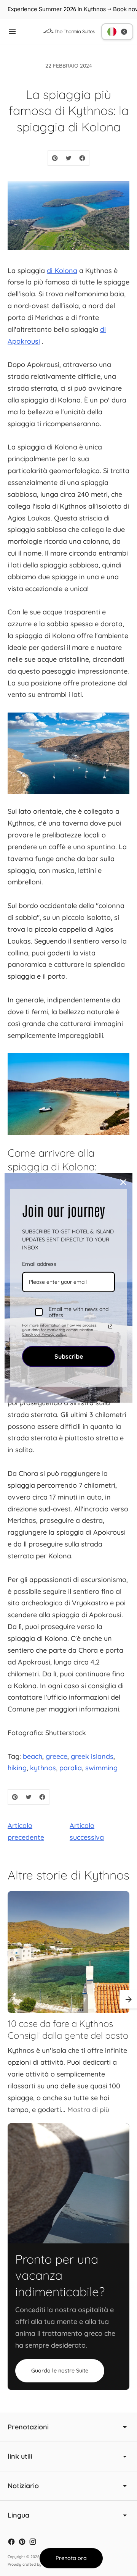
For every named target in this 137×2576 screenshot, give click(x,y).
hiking (17, 1768)
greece (57, 1756)
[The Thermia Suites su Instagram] (33, 2542)
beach (33, 1756)
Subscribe (69, 1356)
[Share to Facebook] (82, 158)
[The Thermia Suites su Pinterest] (22, 2542)
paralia (71, 1768)
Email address (39, 1264)
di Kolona (62, 271)
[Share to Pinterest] (55, 158)
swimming (101, 1768)
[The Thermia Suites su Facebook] (11, 2542)
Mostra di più (88, 2110)
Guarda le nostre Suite (60, 2371)
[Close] (123, 1182)
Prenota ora (71, 2558)
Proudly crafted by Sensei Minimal (38, 2564)
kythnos (43, 1768)
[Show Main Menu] (12, 32)
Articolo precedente (26, 1831)
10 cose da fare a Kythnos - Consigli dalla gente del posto (68, 2030)
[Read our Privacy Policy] (110, 1327)
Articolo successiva (87, 1831)
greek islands (92, 1756)
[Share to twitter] (68, 158)
